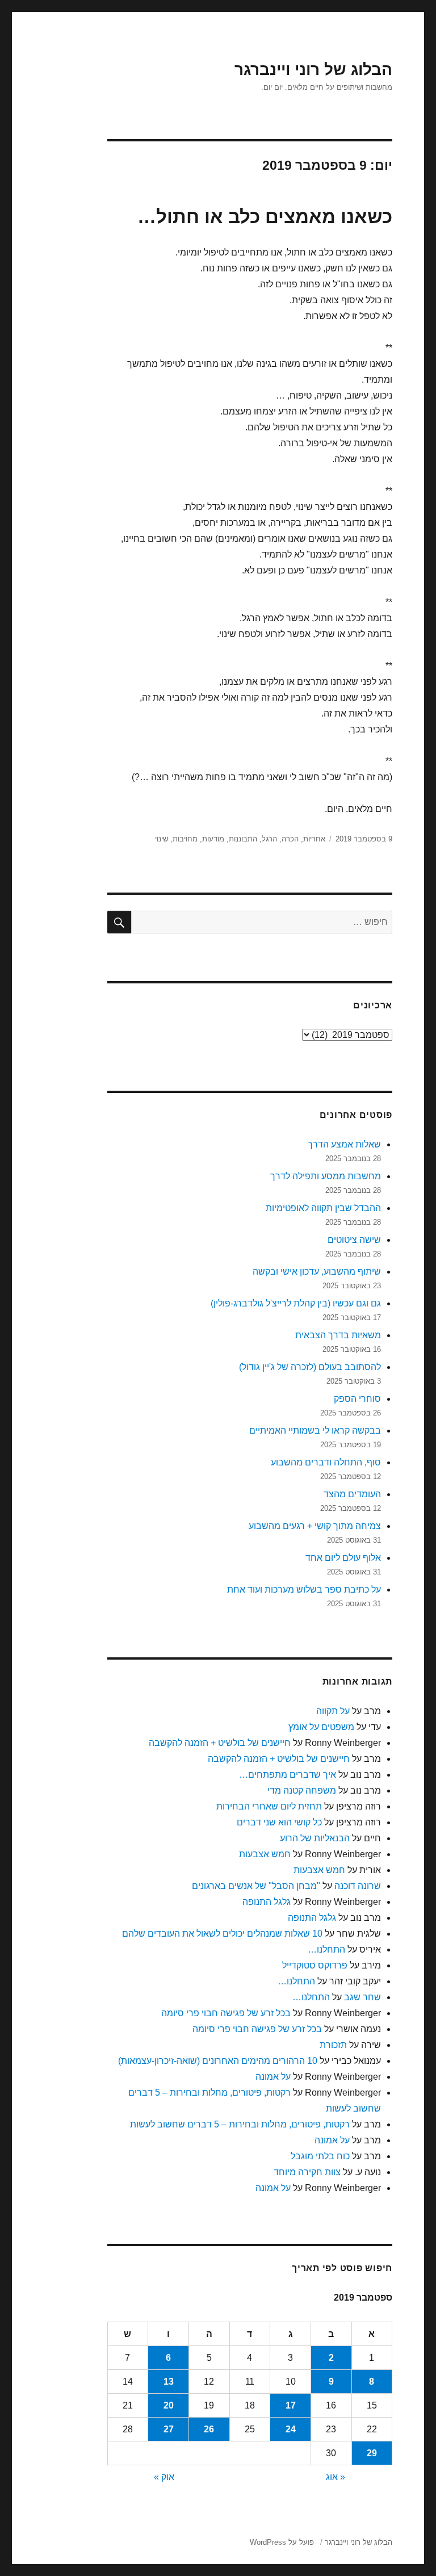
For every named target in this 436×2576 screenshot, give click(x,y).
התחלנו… (326, 1949)
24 (291, 2429)
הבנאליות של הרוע (315, 1838)
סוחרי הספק (357, 1399)
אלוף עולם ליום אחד (343, 1558)
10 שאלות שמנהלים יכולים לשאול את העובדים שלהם (222, 1934)
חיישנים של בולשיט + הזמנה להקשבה (220, 1743)
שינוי (162, 839)
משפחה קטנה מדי (302, 1790)
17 (291, 2405)
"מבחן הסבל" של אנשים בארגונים (256, 1886)
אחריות (314, 839)
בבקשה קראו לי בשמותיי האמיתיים (315, 1431)
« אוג (336, 2477)
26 (209, 2429)
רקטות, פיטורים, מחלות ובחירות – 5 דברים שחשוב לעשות (240, 2124)
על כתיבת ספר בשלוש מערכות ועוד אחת (304, 1589)
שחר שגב (362, 1997)
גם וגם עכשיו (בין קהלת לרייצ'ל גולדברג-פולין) (296, 1303)
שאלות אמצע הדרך (344, 1144)
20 (169, 2405)
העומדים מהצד (352, 1494)
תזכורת (333, 2045)
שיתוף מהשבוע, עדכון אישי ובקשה (317, 1272)
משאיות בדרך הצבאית (338, 1335)
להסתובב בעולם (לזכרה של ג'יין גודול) (310, 1367)
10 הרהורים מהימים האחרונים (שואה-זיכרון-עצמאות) (218, 2061)
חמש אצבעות (265, 1854)
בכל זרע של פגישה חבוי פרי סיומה (226, 2013)
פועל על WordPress (282, 2542)
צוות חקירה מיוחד (307, 2172)
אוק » (164, 2477)
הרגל (269, 839)
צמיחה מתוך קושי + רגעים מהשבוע (315, 1526)
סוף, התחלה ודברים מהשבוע (326, 1462)
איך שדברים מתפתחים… (288, 1775)
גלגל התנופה (267, 1902)
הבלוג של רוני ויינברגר (313, 70)
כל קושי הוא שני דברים (279, 1822)
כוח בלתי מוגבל (320, 2156)
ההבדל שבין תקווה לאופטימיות (323, 1208)
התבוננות (243, 839)
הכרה (290, 839)
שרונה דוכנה (358, 1886)
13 (169, 2382)
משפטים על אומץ (321, 1727)
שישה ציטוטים (354, 1240)
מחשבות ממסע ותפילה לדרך (326, 1176)
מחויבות (185, 839)
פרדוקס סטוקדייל (315, 1965)
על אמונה (273, 2077)
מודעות (213, 839)
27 (169, 2429)
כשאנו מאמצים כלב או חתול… (265, 217)
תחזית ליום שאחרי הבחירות (269, 1806)
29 (372, 2453)
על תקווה (333, 1711)
